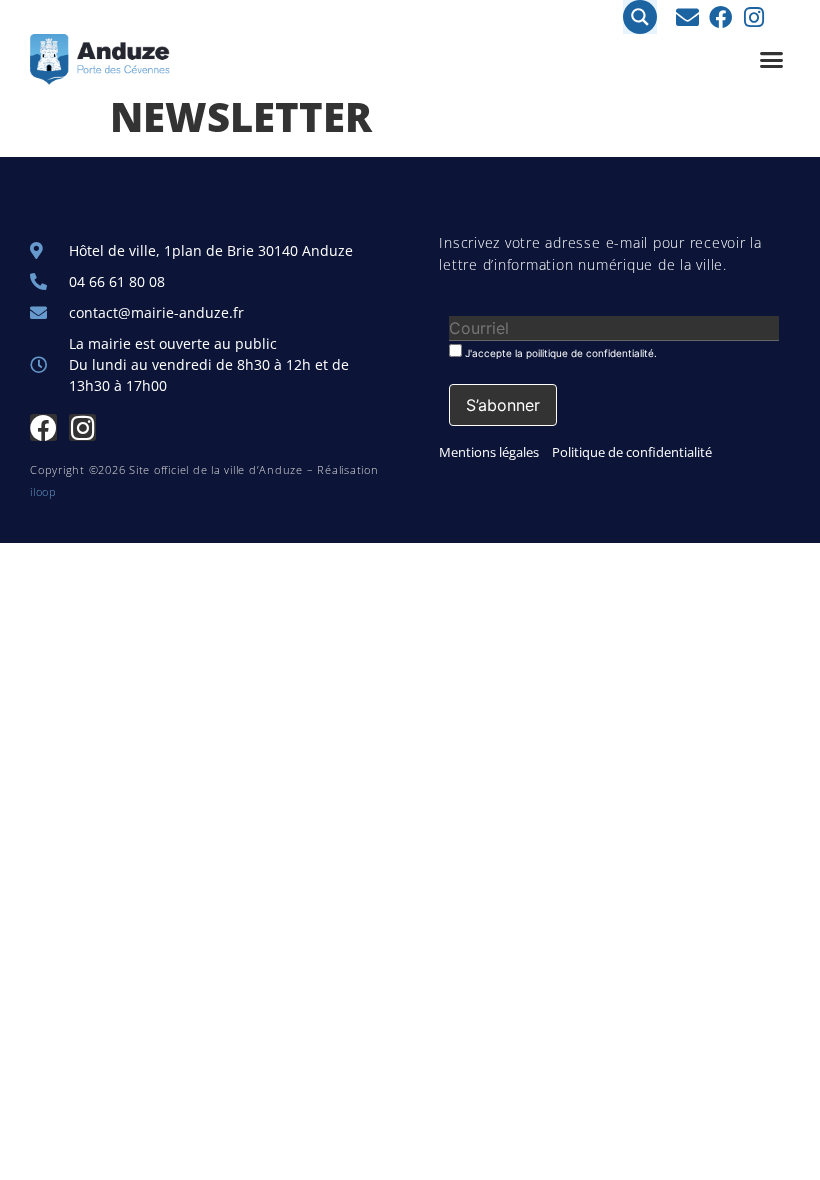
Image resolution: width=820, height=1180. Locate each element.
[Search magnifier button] (640, 17)
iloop (43, 491)
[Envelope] (687, 17)
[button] (772, 60)
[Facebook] (720, 17)
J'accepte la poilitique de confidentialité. (559, 352)
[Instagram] (753, 17)
